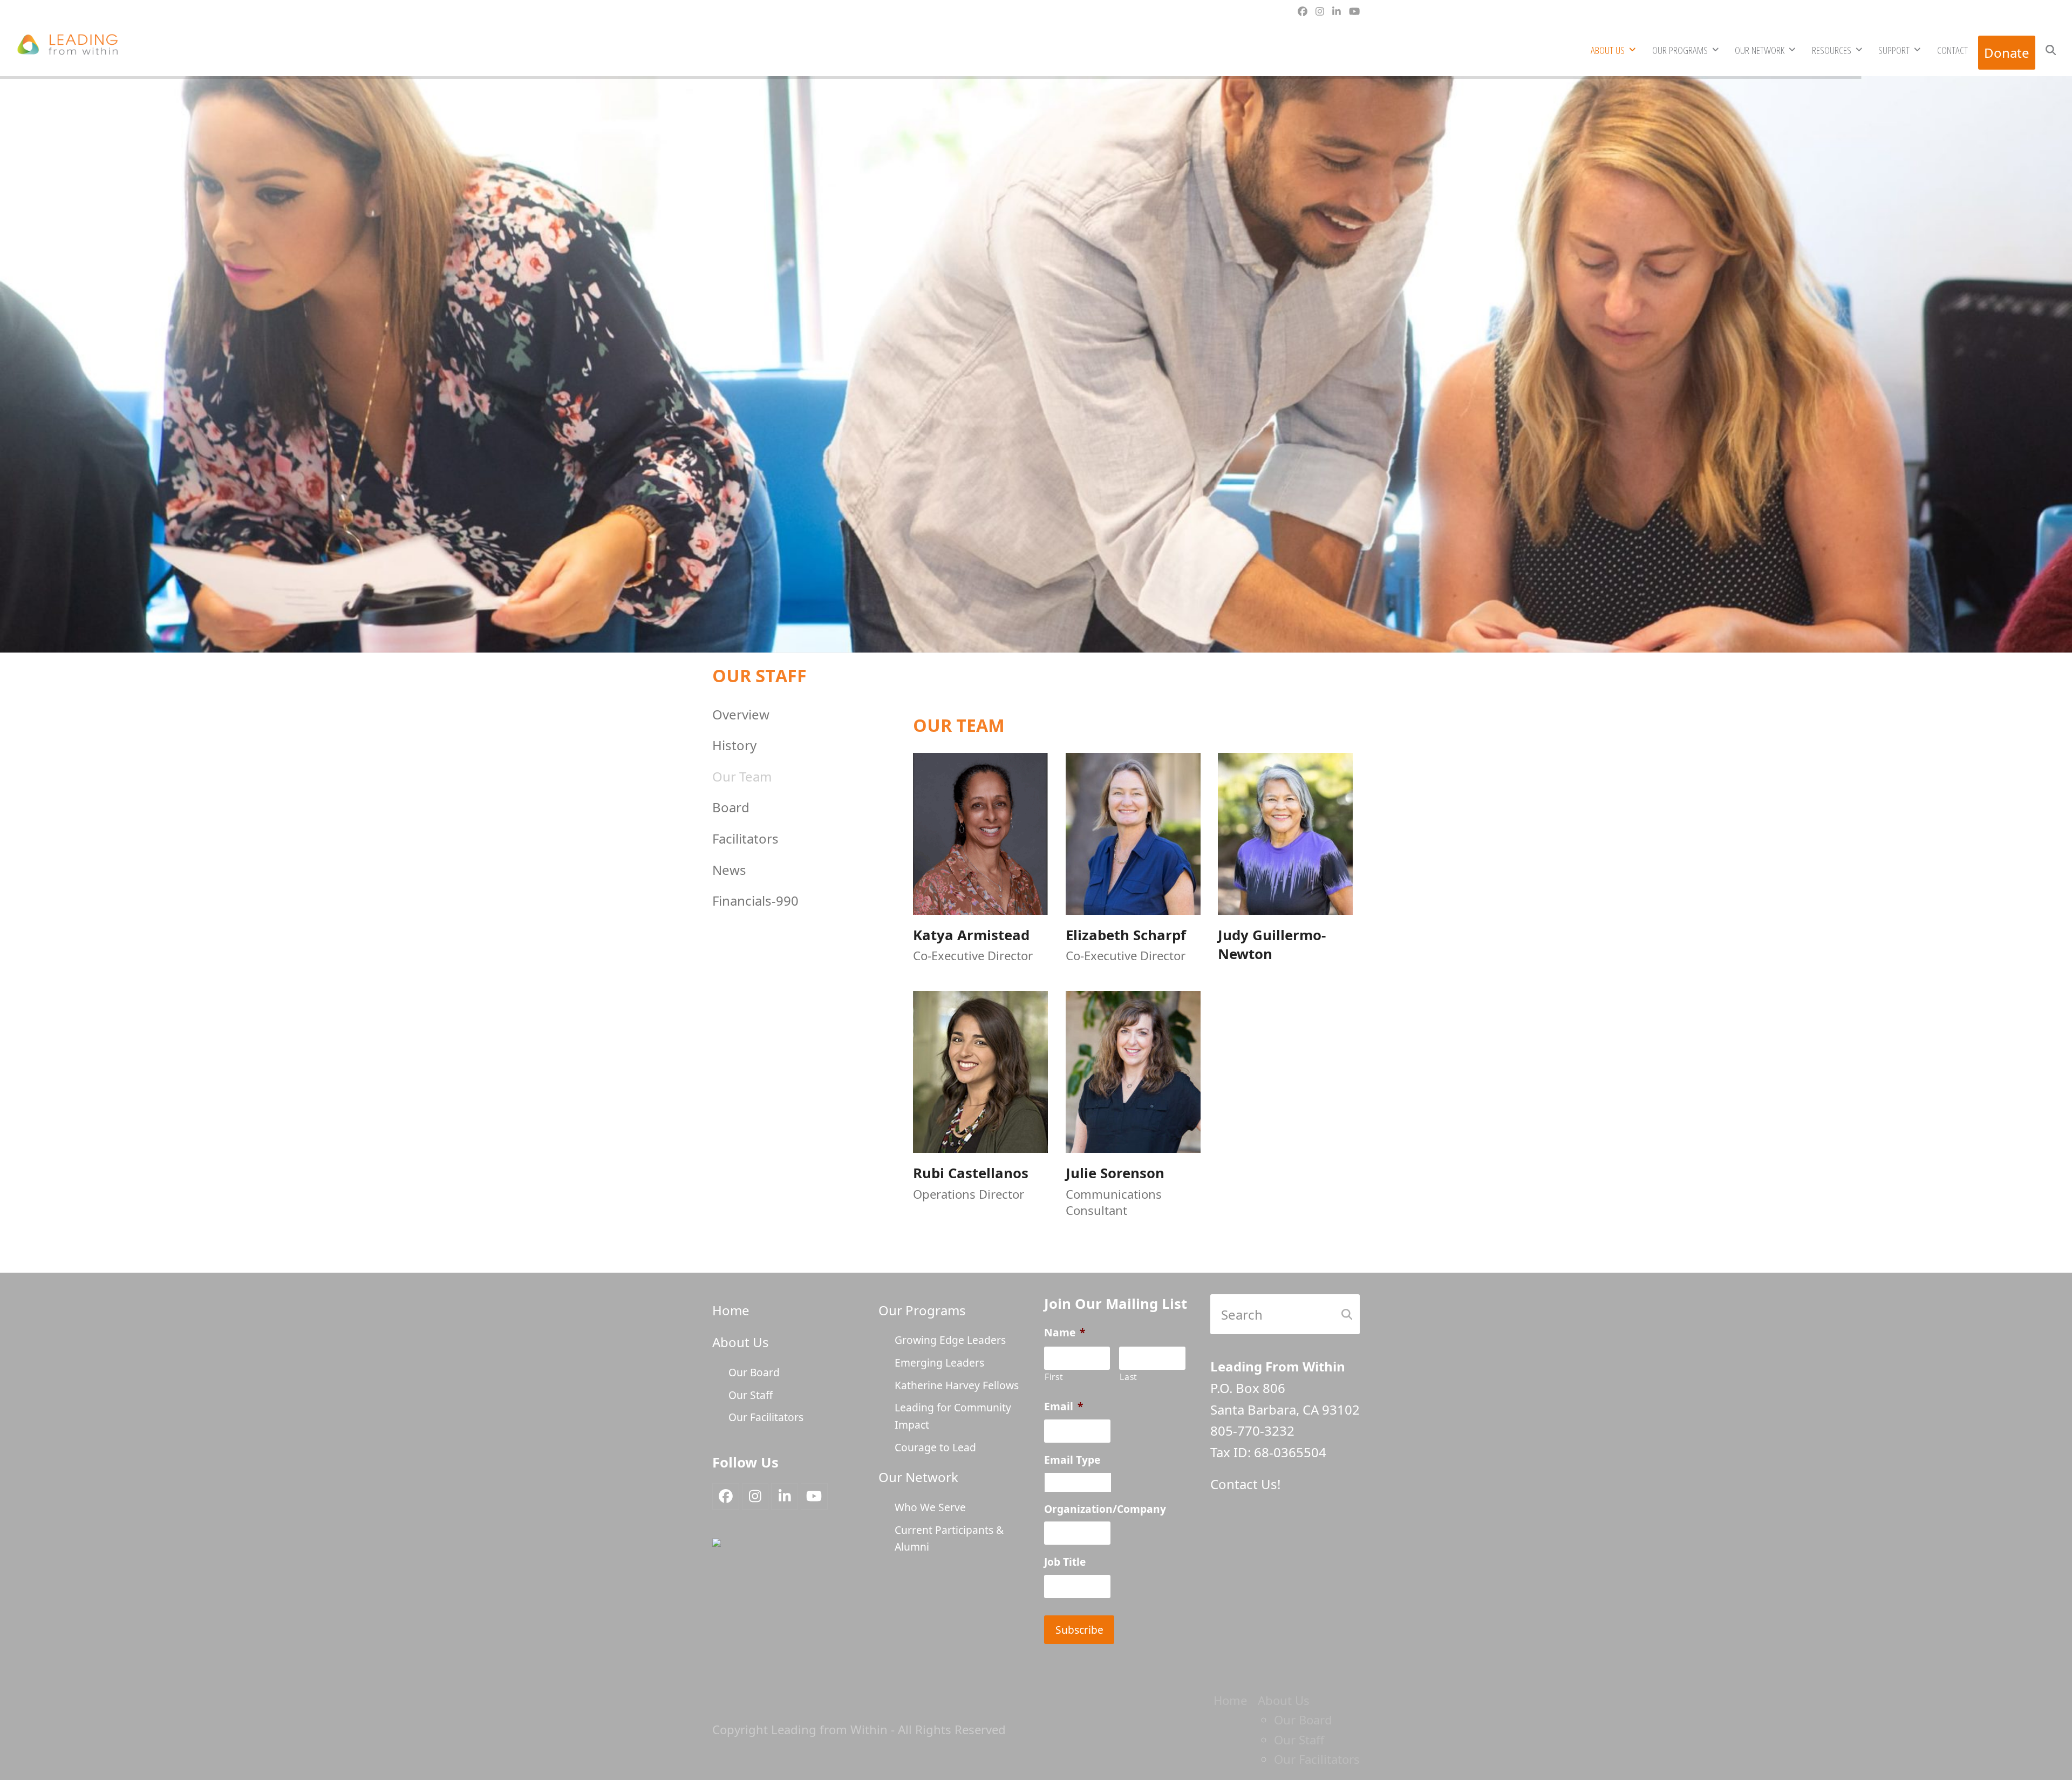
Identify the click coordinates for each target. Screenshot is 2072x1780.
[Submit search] (1347, 1314)
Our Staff (751, 1395)
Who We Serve (930, 1507)
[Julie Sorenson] (1133, 1071)
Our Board (754, 1372)
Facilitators (745, 838)
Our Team (742, 776)
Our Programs (922, 1310)
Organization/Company (1105, 1509)
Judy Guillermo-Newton (1272, 945)
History (734, 745)
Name (1065, 1333)
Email (1064, 1407)
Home (731, 1310)
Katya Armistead (971, 935)
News (729, 870)
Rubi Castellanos (971, 1173)
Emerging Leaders (939, 1363)
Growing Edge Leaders (950, 1340)
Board (731, 807)
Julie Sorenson (1115, 1173)
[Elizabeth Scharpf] (1133, 832)
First (1054, 1377)
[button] (2051, 49)
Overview (741, 714)
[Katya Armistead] (980, 832)
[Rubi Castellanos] (980, 1071)
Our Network (918, 1477)
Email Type (1072, 1460)
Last (1129, 1377)
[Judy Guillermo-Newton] (1285, 832)
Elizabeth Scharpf (1126, 935)
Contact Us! (1245, 1484)
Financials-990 (755, 901)
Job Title (1065, 1562)
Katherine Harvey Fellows (957, 1385)
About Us (741, 1342)
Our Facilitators (766, 1417)
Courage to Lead (935, 1447)
